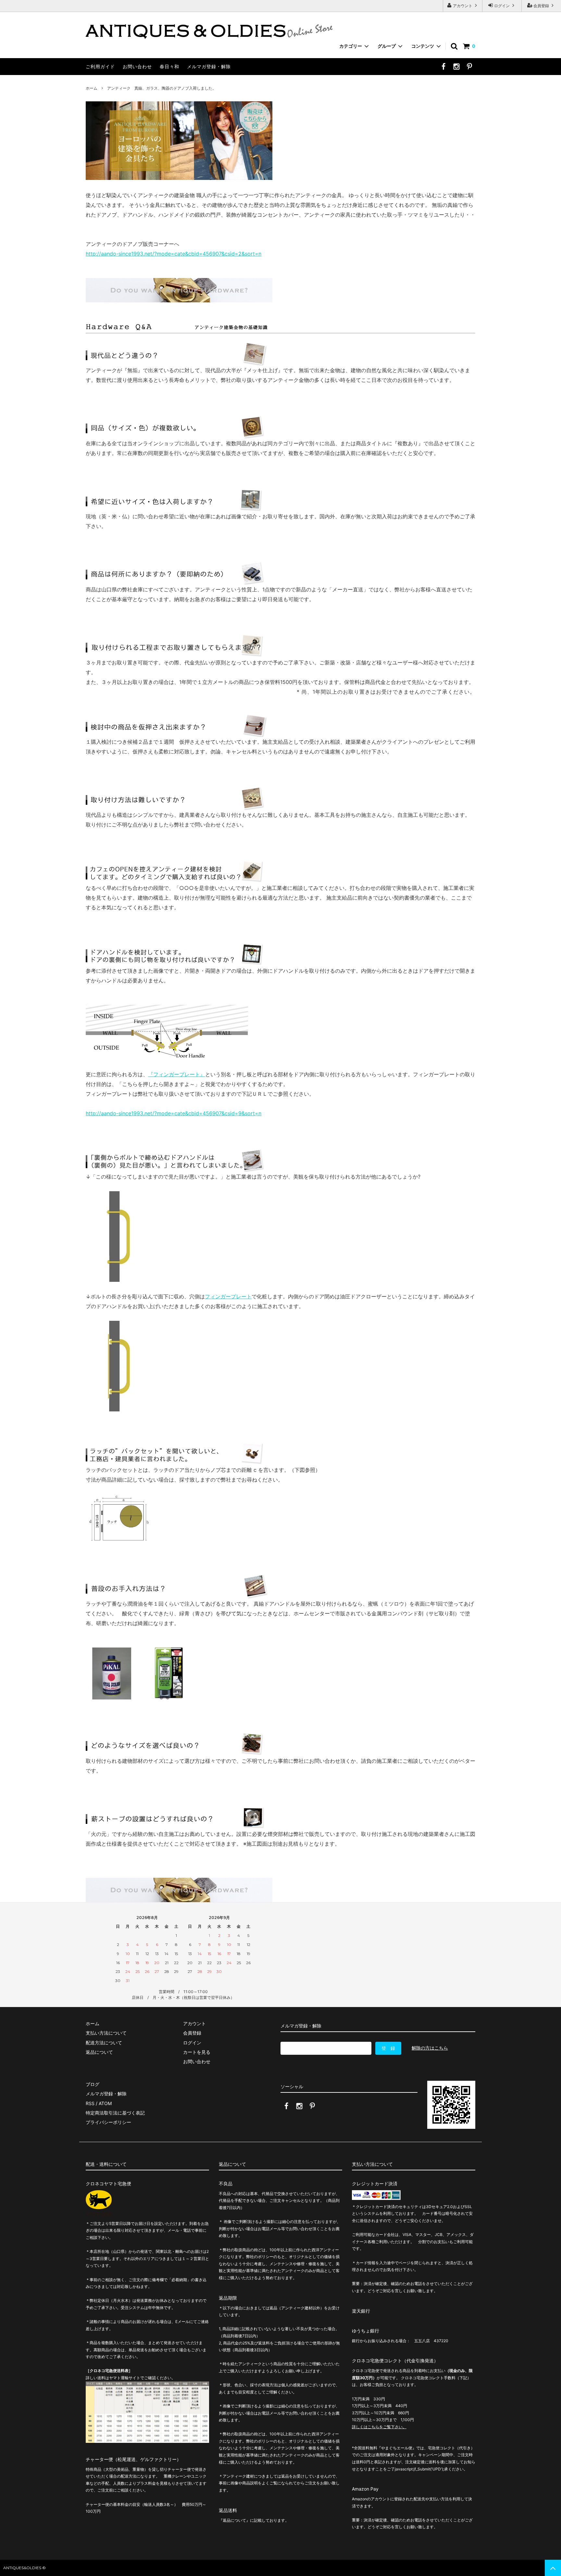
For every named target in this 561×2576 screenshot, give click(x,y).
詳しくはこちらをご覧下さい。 (379, 2427)
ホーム (92, 88)
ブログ (93, 2084)
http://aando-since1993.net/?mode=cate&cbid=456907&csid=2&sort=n (174, 254)
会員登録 (541, 6)
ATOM (105, 2103)
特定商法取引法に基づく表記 (115, 2113)
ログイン (502, 6)
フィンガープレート (228, 1296)
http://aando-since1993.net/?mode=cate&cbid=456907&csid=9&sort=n (174, 1113)
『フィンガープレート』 (177, 1074)
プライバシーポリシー (108, 2122)
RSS (90, 2103)
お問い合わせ (137, 66)
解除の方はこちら (430, 2048)
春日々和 (169, 66)
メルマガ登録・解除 (209, 66)
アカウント (463, 6)
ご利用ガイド (100, 66)
